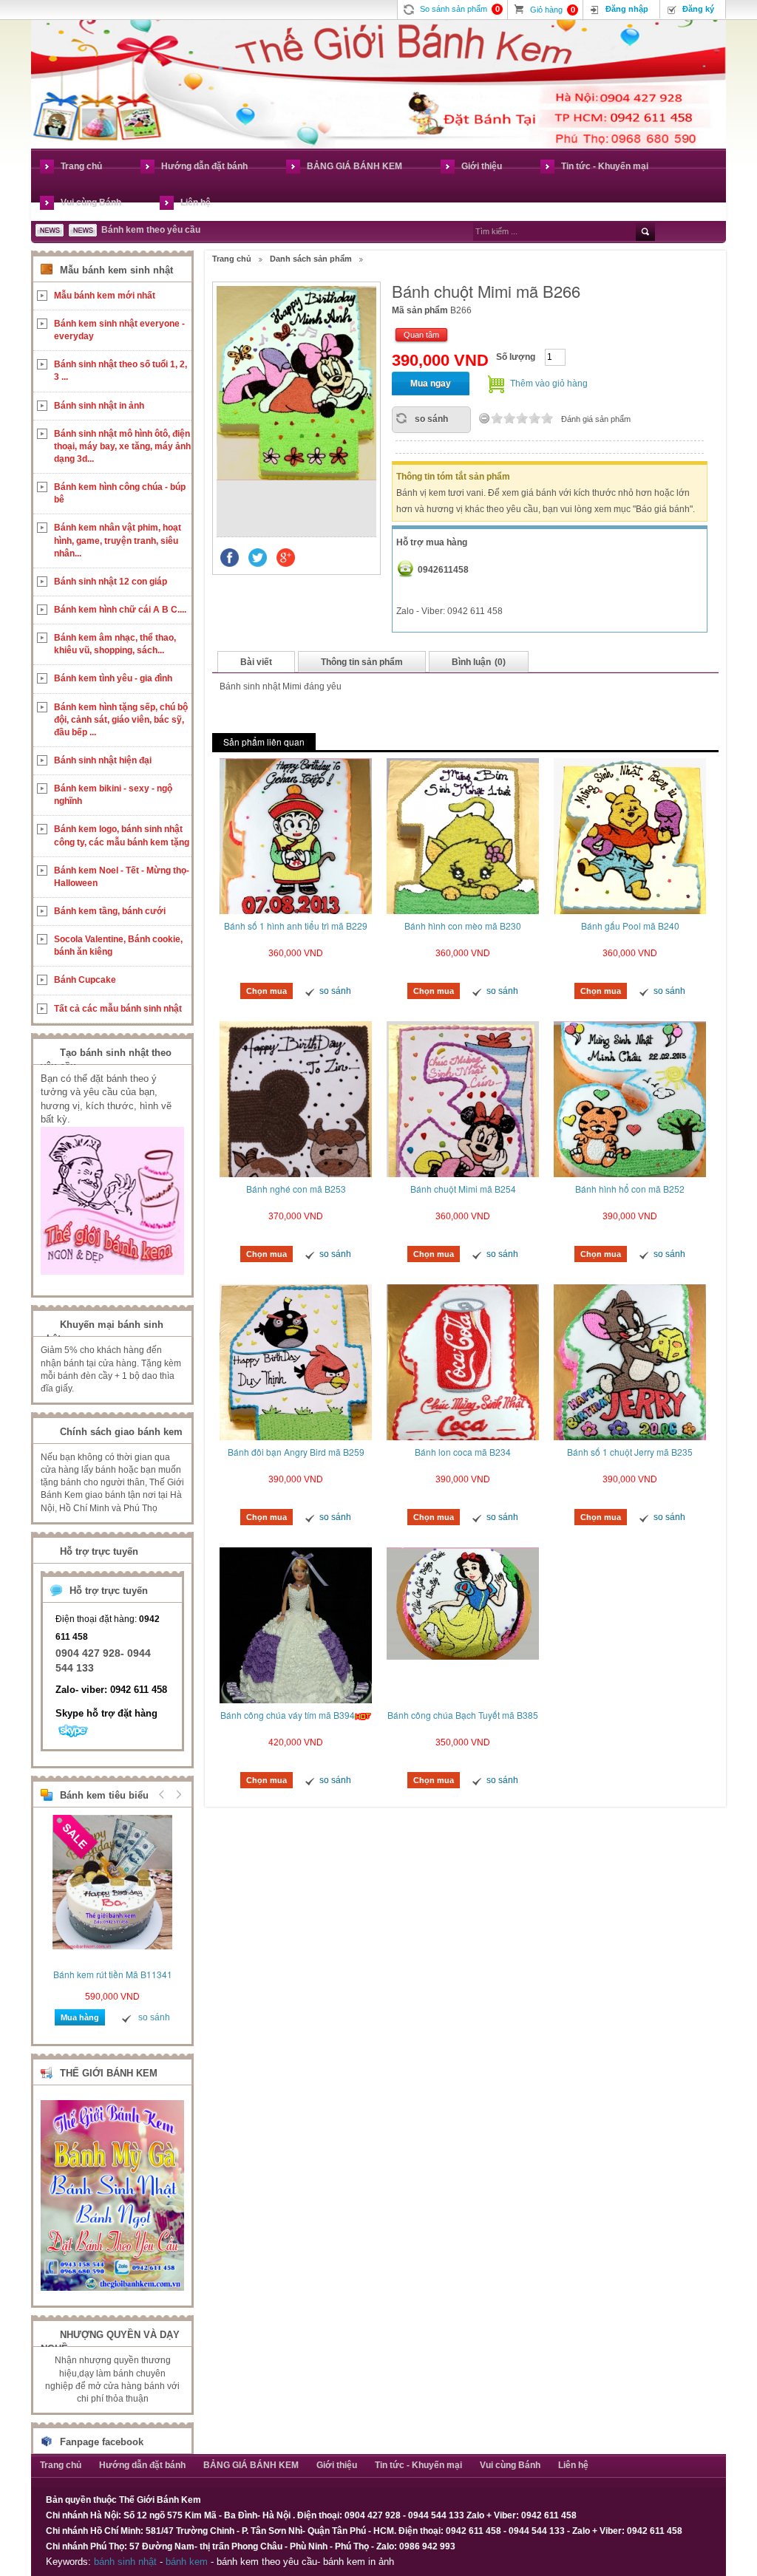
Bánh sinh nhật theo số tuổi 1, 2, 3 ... (120, 371)
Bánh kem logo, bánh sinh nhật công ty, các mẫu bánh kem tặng (122, 835)
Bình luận (479, 662)
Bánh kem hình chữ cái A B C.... (120, 610)
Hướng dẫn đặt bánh (204, 166)
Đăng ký (698, 9)
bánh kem (187, 2562)
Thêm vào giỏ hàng (549, 384)
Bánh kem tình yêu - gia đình (113, 678)
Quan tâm (421, 335)
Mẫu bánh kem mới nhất (105, 296)
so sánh (431, 419)
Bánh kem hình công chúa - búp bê (120, 493)
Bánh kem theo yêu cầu (151, 230)
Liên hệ (196, 202)
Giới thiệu (482, 166)
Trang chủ (81, 166)
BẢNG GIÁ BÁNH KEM (354, 166)
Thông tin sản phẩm (362, 662)
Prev (162, 1794)
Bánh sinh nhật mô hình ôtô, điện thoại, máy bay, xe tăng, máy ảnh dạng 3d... (122, 446)
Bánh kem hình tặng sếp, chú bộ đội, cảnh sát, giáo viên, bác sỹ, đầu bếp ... (121, 720)
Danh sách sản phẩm (311, 259)
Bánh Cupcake (85, 980)
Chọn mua (267, 991)
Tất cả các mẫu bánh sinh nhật (118, 1009)
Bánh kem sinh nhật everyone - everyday (119, 330)
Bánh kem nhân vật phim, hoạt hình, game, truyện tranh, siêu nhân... (118, 540)
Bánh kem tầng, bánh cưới (110, 911)
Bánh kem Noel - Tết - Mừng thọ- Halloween (122, 877)
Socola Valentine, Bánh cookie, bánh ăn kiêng (118, 945)
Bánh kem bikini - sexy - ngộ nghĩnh (113, 795)
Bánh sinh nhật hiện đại (103, 760)
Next (177, 1794)
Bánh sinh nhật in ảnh (99, 406)
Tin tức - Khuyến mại (605, 166)
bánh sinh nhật (125, 2562)
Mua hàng (80, 2017)
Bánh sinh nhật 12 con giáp (111, 582)
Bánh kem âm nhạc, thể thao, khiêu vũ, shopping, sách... (115, 644)
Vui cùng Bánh (91, 202)
